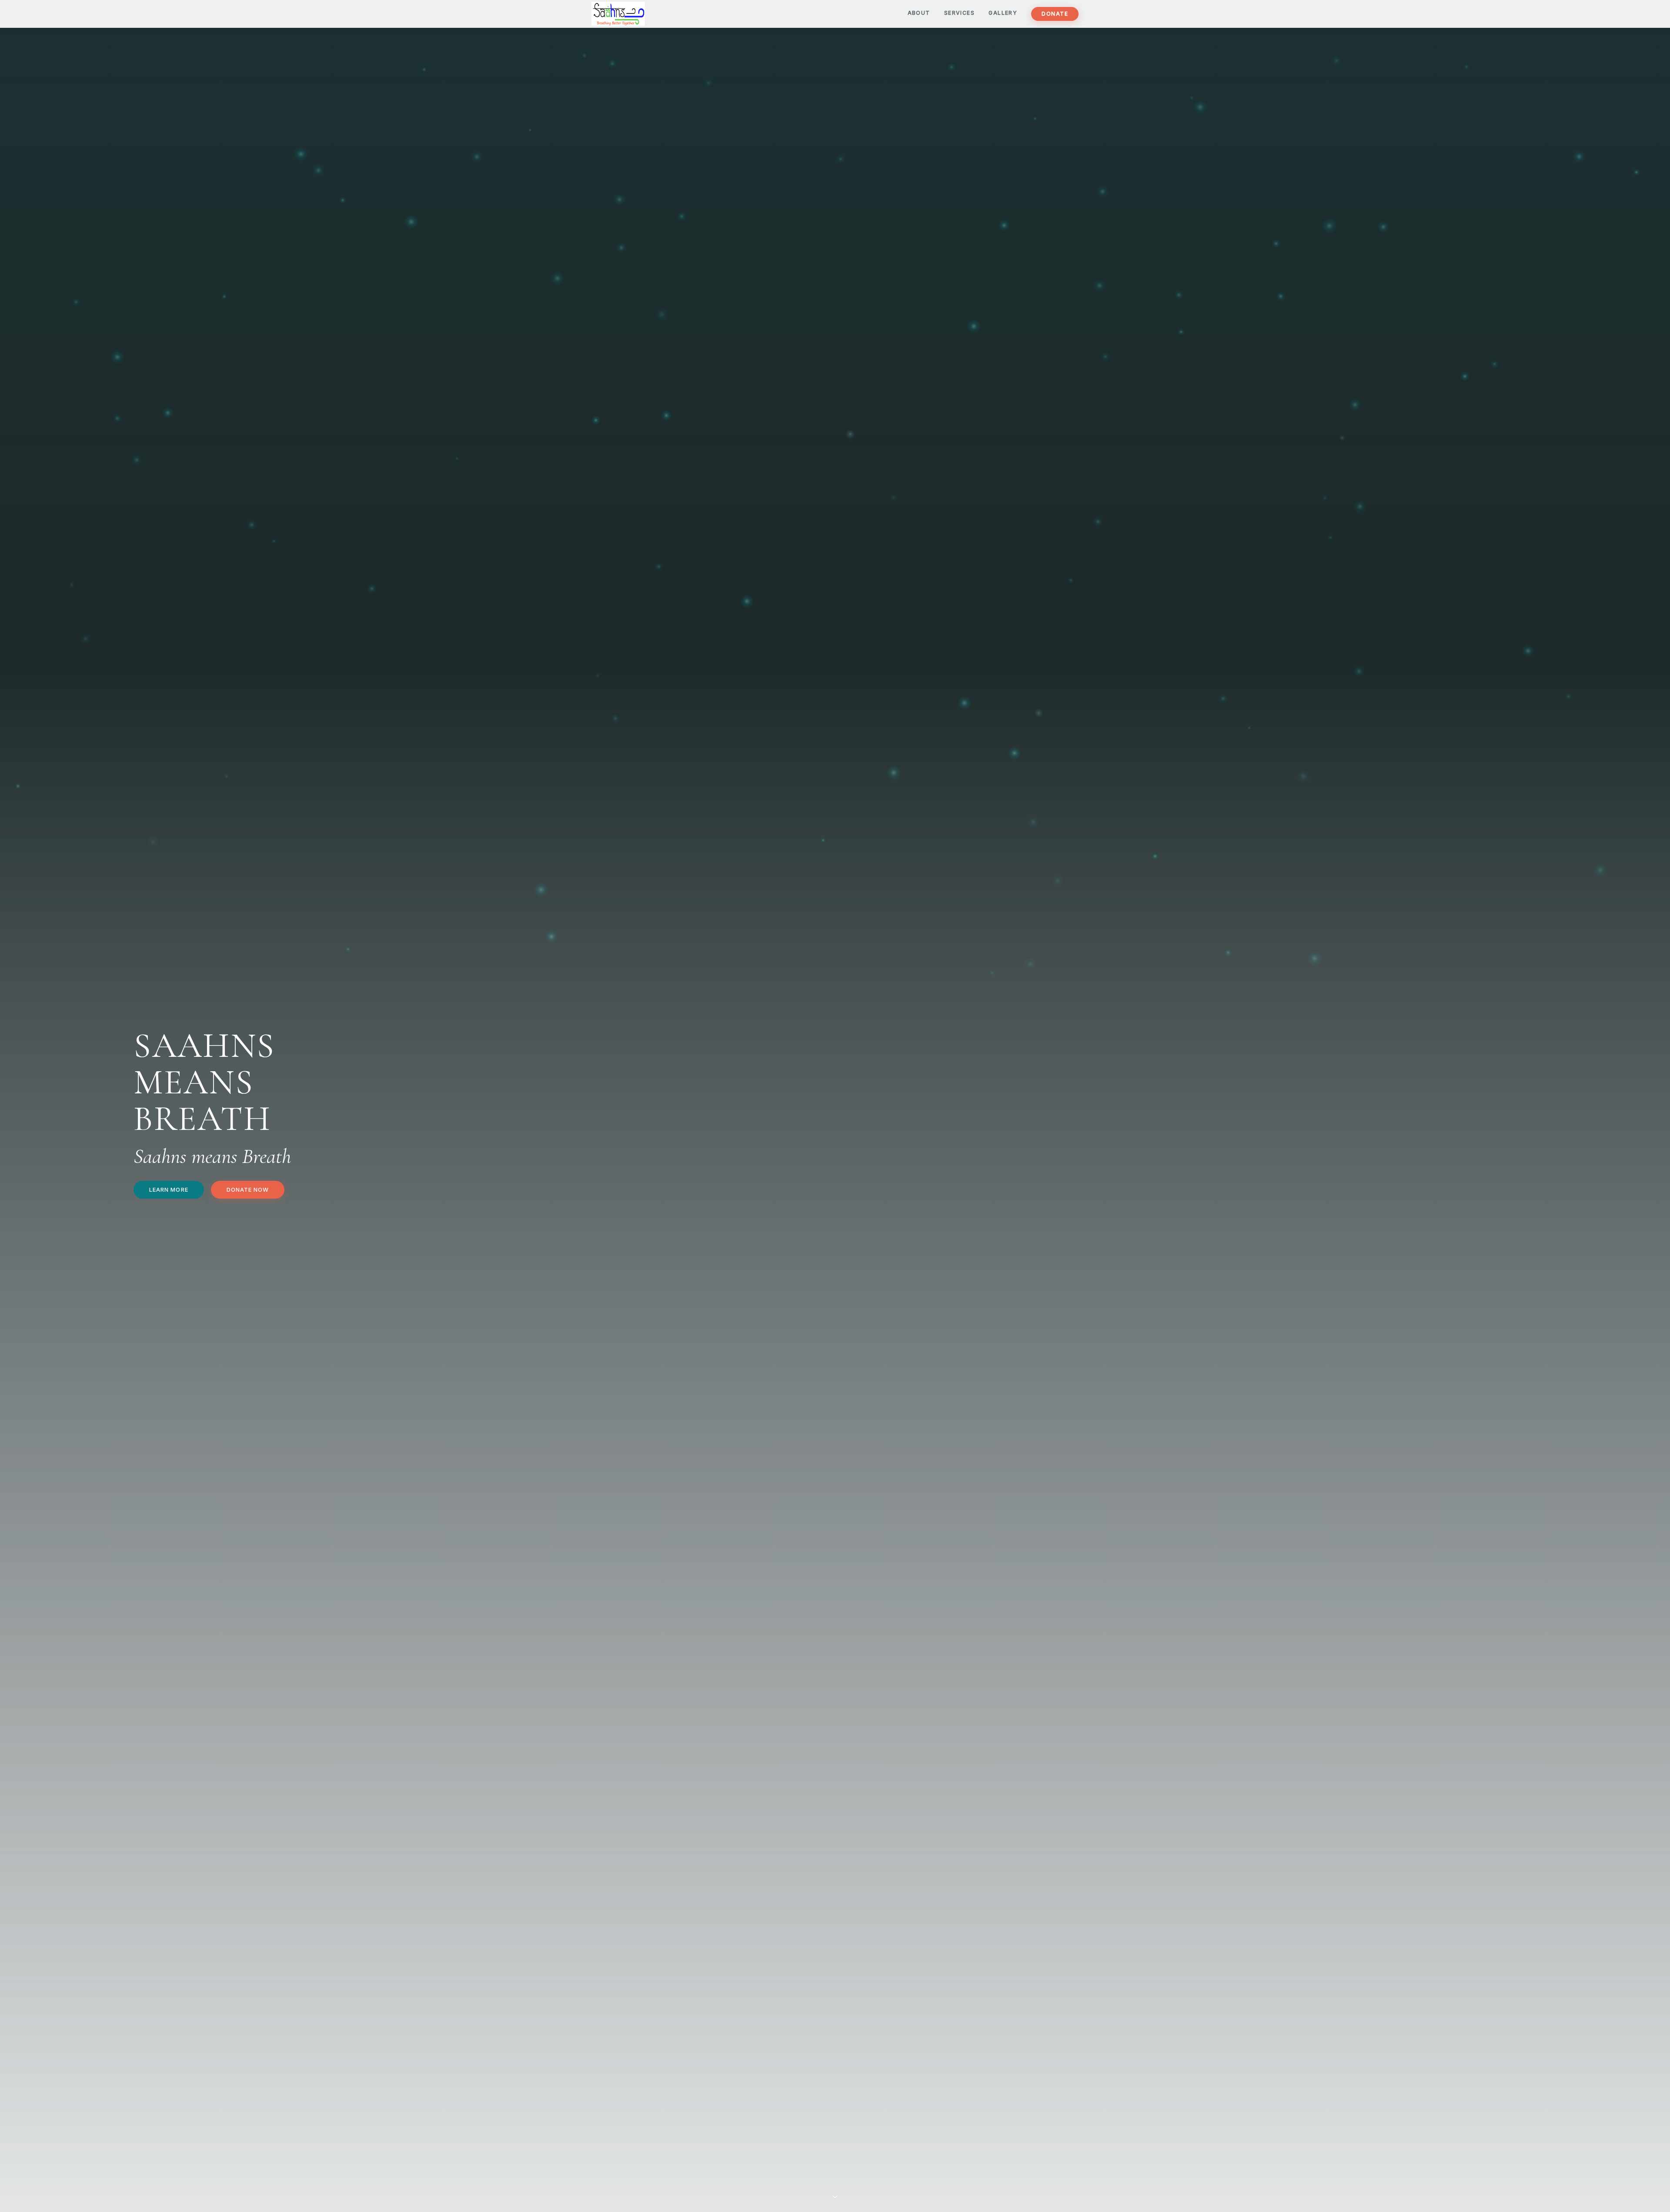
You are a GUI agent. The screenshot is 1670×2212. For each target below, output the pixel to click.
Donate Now (248, 1190)
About (919, 13)
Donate (1055, 14)
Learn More (169, 1190)
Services (960, 13)
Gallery (1003, 13)
